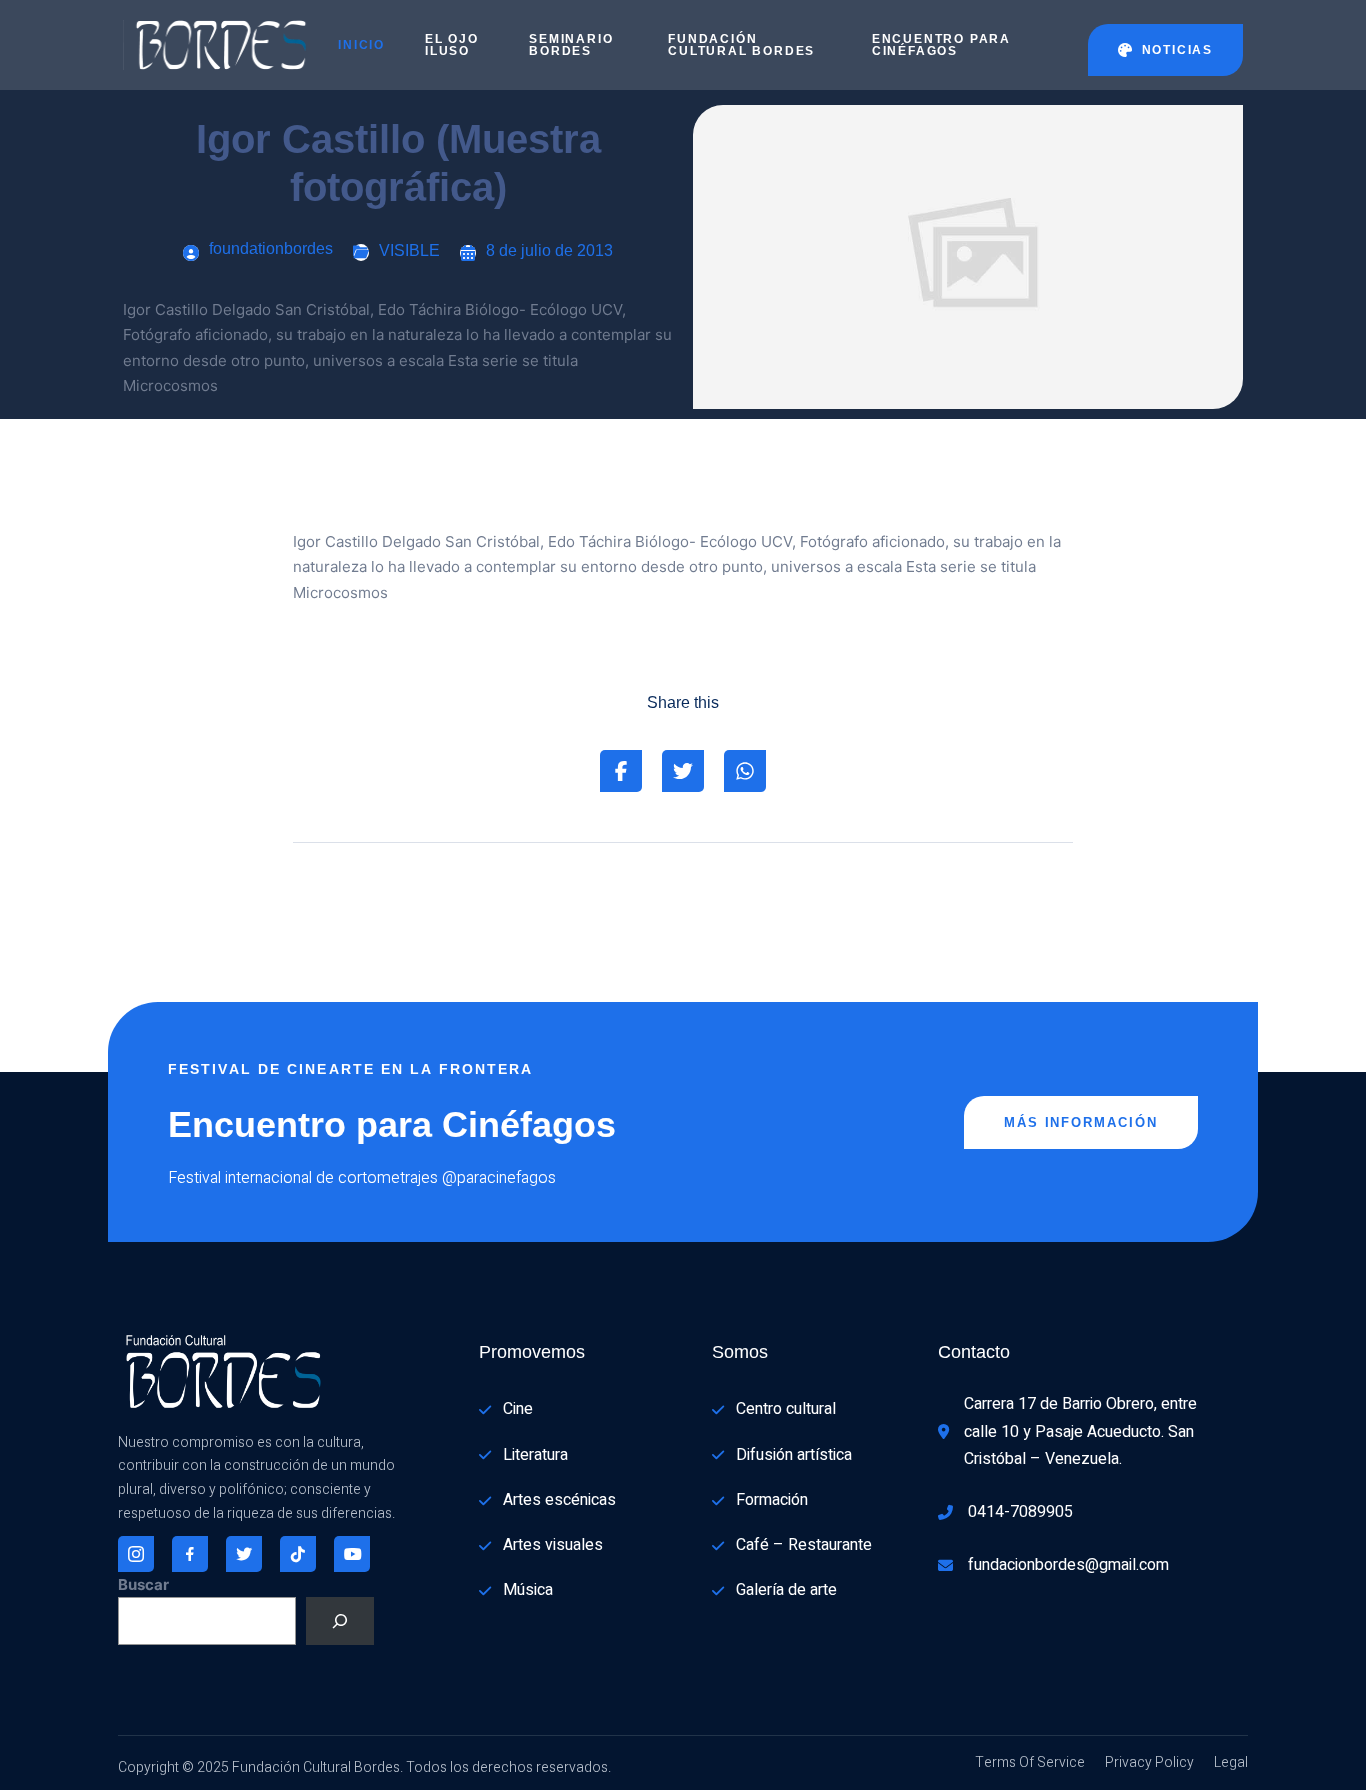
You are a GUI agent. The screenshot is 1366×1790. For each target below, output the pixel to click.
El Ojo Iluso (452, 45)
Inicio (361, 45)
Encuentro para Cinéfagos (941, 45)
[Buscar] (340, 1621)
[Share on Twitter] (683, 771)
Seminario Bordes (571, 45)
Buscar (143, 1584)
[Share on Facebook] (621, 771)
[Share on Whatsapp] (745, 771)
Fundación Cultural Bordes (741, 45)
